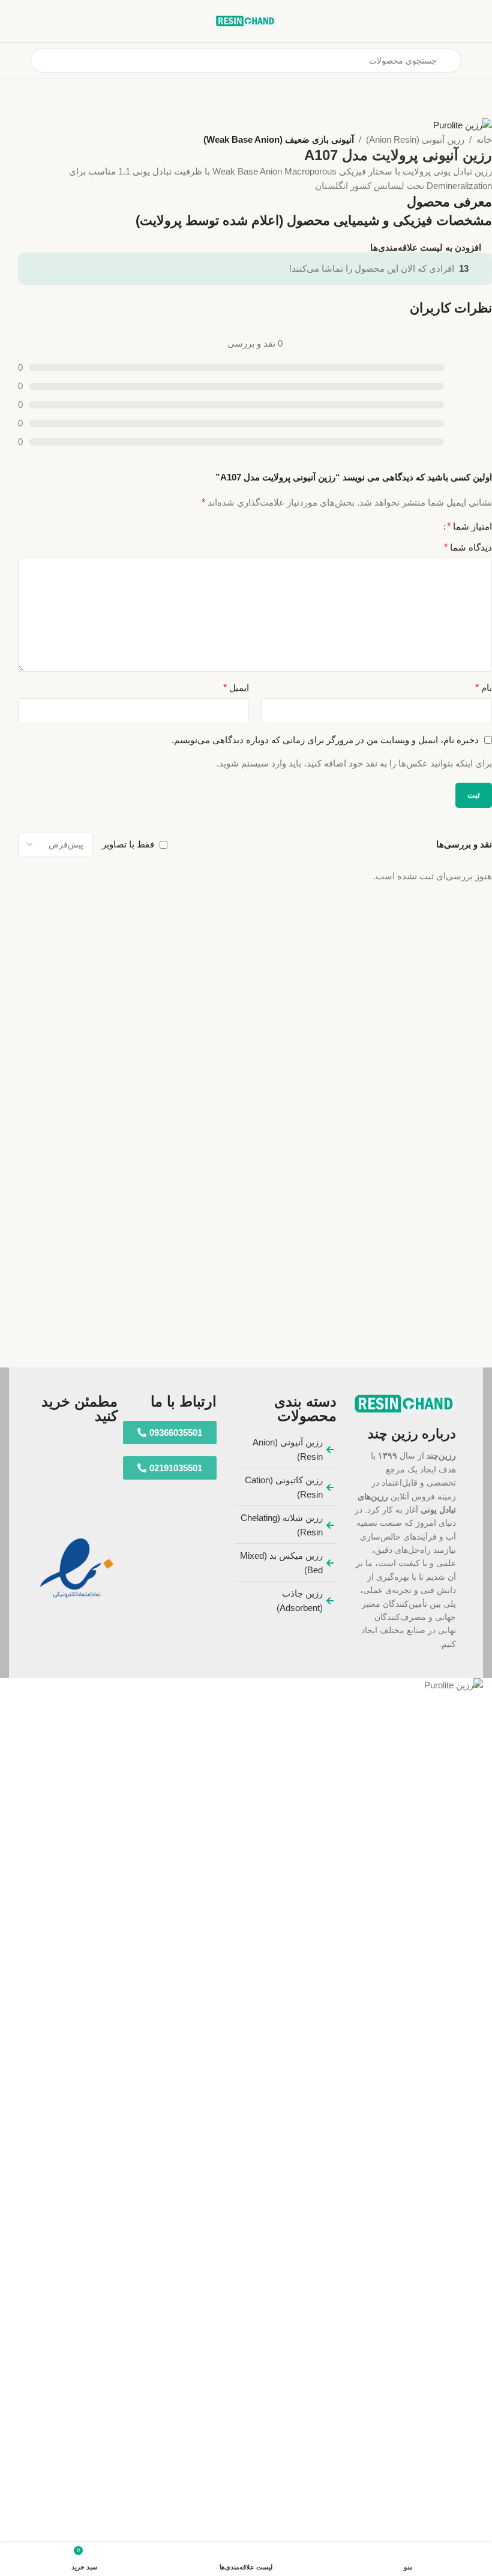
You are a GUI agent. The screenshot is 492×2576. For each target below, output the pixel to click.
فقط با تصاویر (128, 844)
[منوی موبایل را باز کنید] (478, 61)
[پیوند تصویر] (405, 1403)
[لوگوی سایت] (246, 20)
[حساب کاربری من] (14, 61)
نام (484, 688)
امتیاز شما (469, 527)
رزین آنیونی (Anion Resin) (415, 139)
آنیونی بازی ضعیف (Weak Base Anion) (279, 139)
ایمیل (236, 688)
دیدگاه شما (468, 547)
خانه (484, 139)
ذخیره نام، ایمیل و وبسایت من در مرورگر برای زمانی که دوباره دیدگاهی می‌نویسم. (325, 740)
